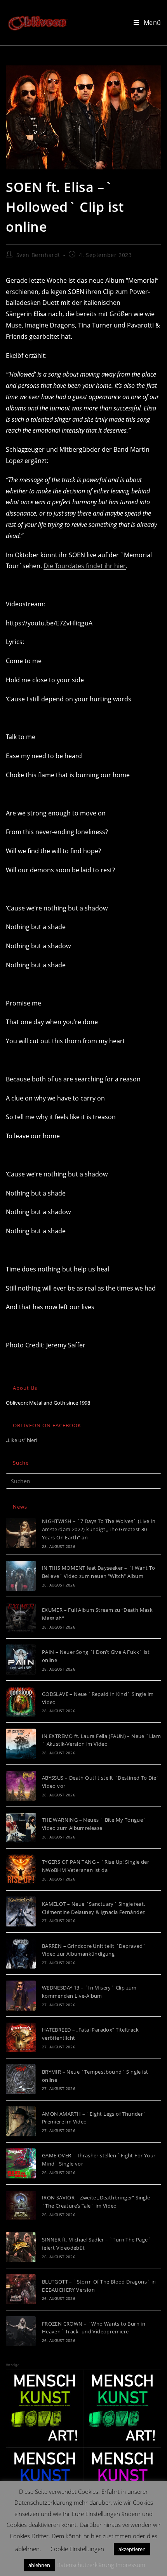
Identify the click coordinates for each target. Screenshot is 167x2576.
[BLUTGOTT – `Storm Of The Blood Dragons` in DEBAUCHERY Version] (21, 2289)
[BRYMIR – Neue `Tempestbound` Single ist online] (21, 2079)
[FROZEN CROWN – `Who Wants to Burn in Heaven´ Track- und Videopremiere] (21, 2331)
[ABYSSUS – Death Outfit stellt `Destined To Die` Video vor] (21, 1786)
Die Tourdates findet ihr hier (85, 566)
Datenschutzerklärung (85, 2565)
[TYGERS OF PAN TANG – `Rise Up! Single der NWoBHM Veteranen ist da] (21, 1869)
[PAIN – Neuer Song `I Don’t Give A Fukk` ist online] (21, 1660)
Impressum (130, 2565)
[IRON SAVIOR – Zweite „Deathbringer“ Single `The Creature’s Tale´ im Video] (21, 2205)
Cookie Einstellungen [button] (77, 2549)
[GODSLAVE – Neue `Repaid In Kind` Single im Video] (21, 1702)
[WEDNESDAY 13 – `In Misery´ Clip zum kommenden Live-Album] (21, 1996)
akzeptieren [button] (132, 2549)
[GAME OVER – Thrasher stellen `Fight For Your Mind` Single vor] (21, 2163)
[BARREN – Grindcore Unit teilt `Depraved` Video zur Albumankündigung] (21, 1954)
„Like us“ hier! (21, 1440)
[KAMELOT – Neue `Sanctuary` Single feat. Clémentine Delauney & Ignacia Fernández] (21, 1911)
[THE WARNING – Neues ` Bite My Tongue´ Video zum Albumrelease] (21, 1828)
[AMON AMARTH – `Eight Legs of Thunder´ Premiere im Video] (21, 2121)
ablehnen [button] (39, 2565)
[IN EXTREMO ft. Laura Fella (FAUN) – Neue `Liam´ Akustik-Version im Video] (21, 1744)
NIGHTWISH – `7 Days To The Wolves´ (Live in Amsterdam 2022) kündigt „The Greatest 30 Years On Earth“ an (99, 1529)
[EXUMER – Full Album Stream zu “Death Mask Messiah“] (21, 1618)
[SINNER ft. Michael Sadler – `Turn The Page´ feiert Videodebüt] (21, 2247)
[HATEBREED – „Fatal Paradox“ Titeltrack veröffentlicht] (21, 2038)
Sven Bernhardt (38, 255)
